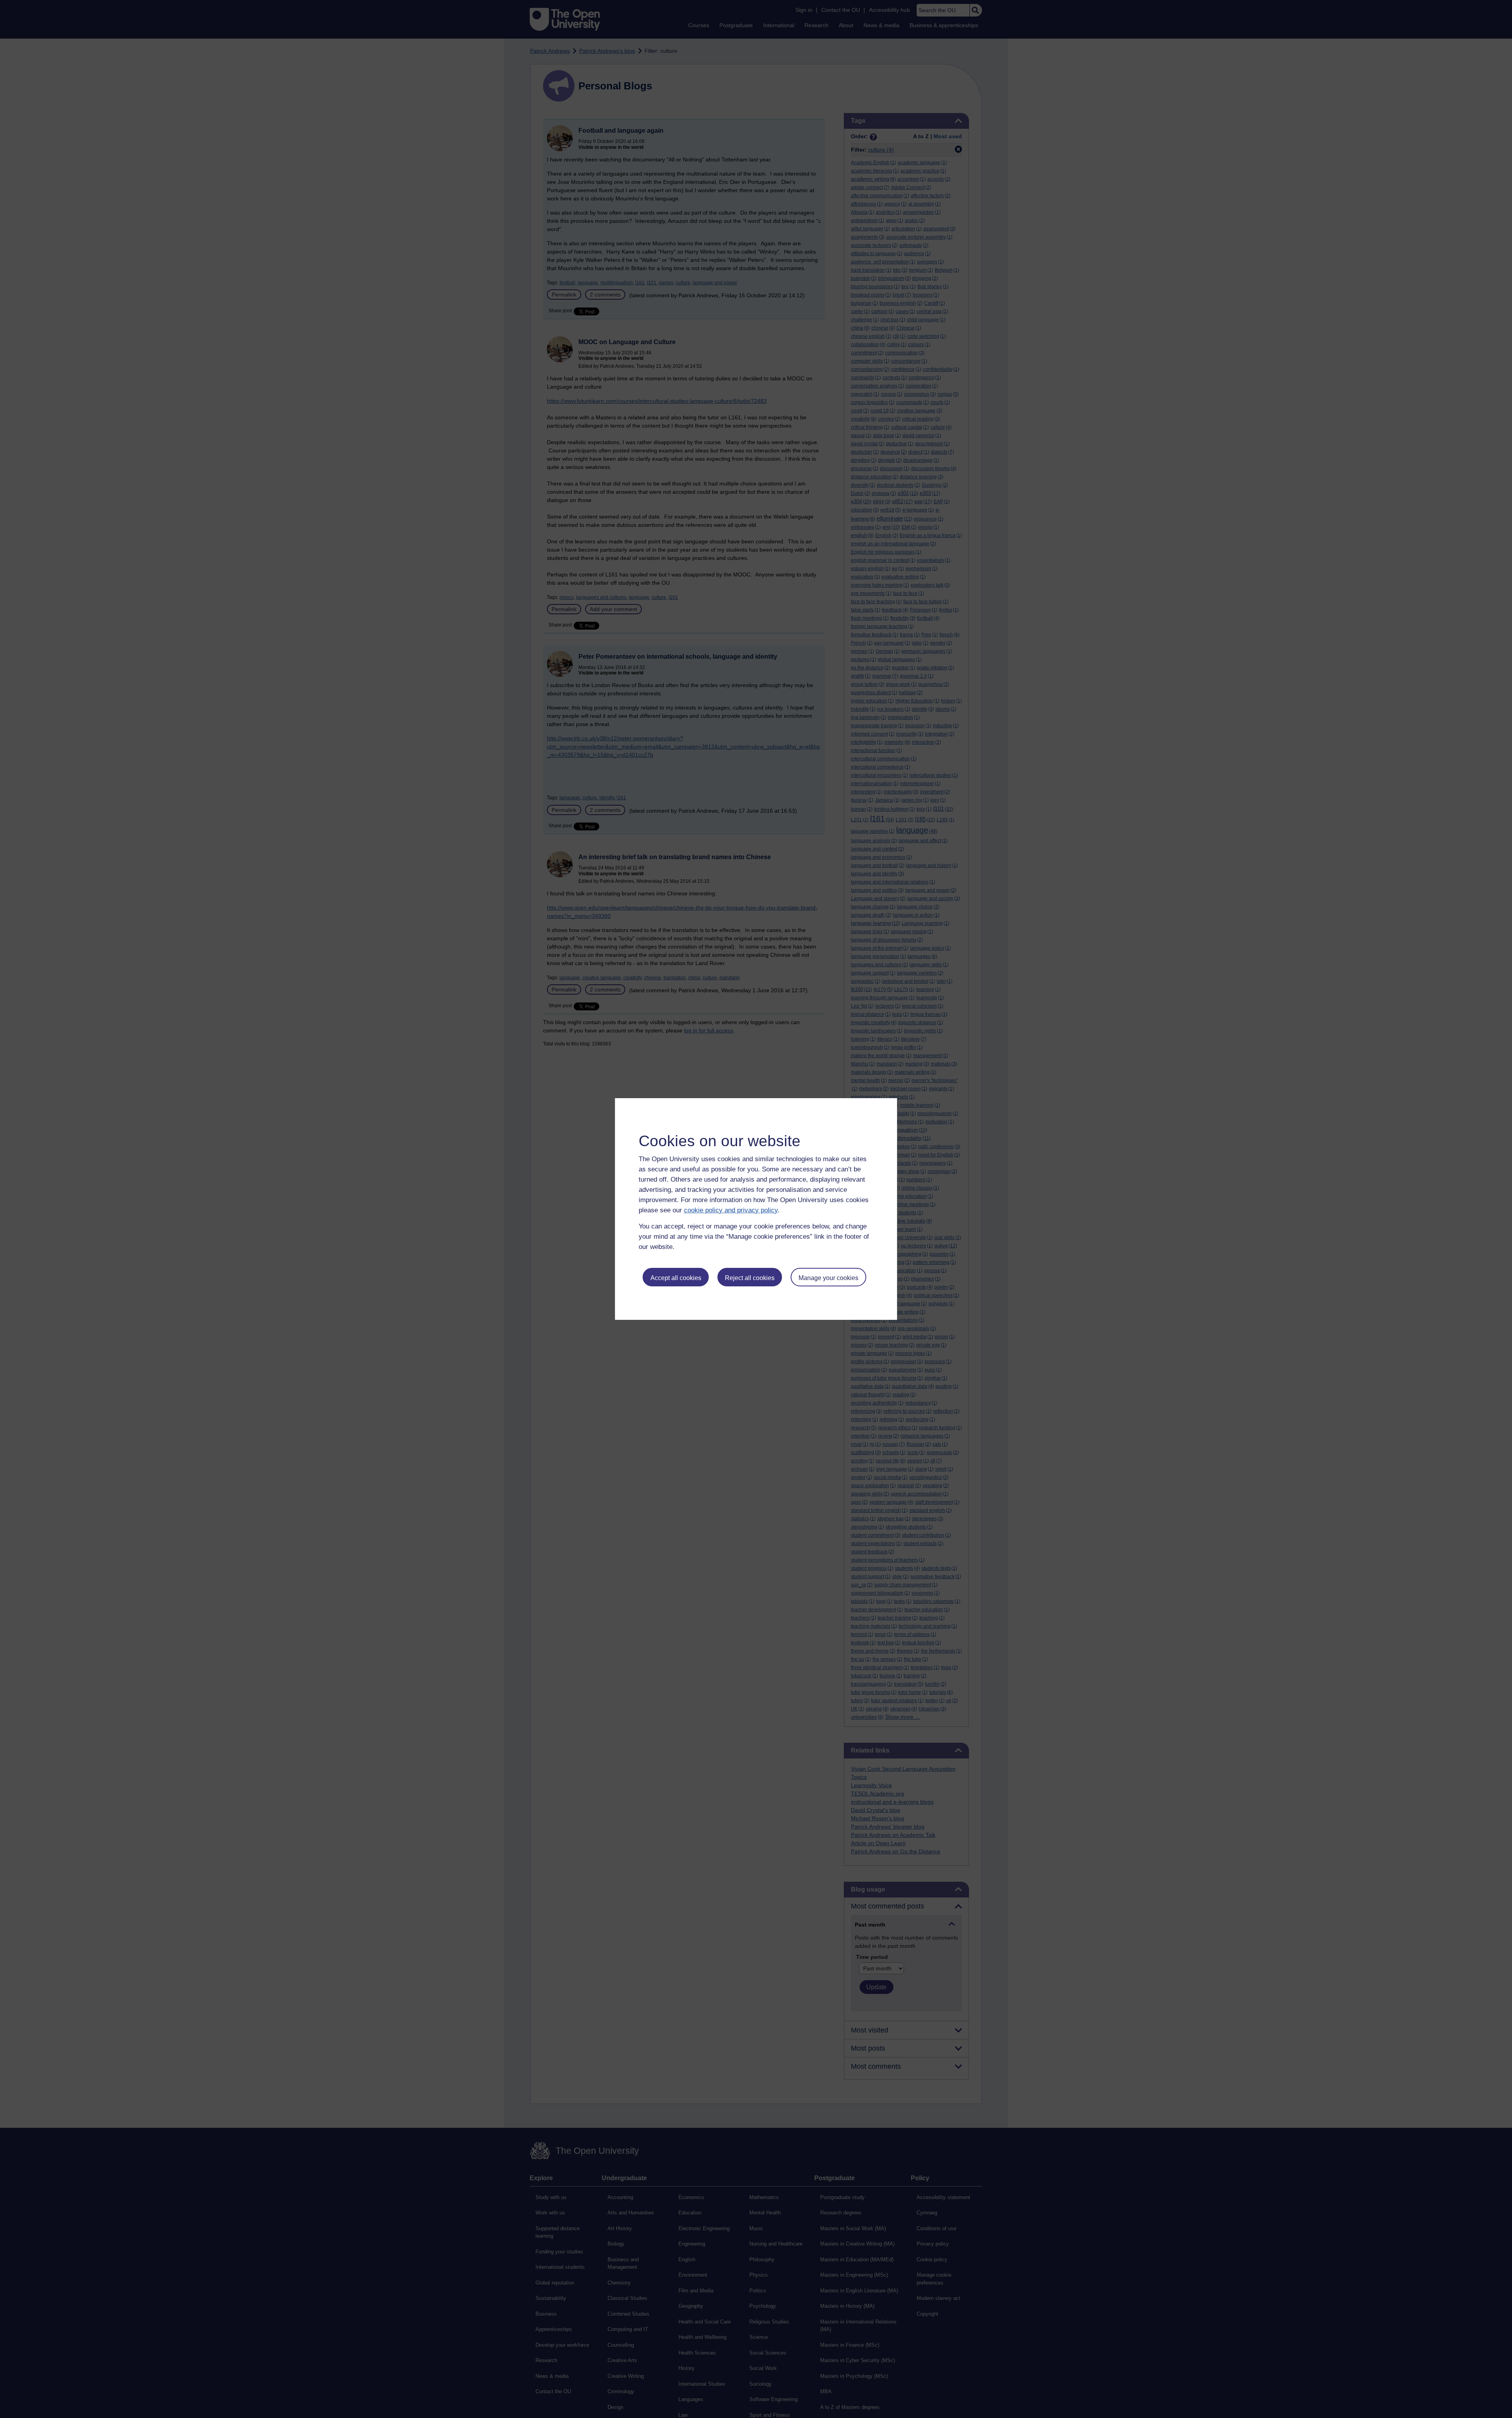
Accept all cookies (676, 1278)
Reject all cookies (750, 1278)
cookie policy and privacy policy (731, 1210)
